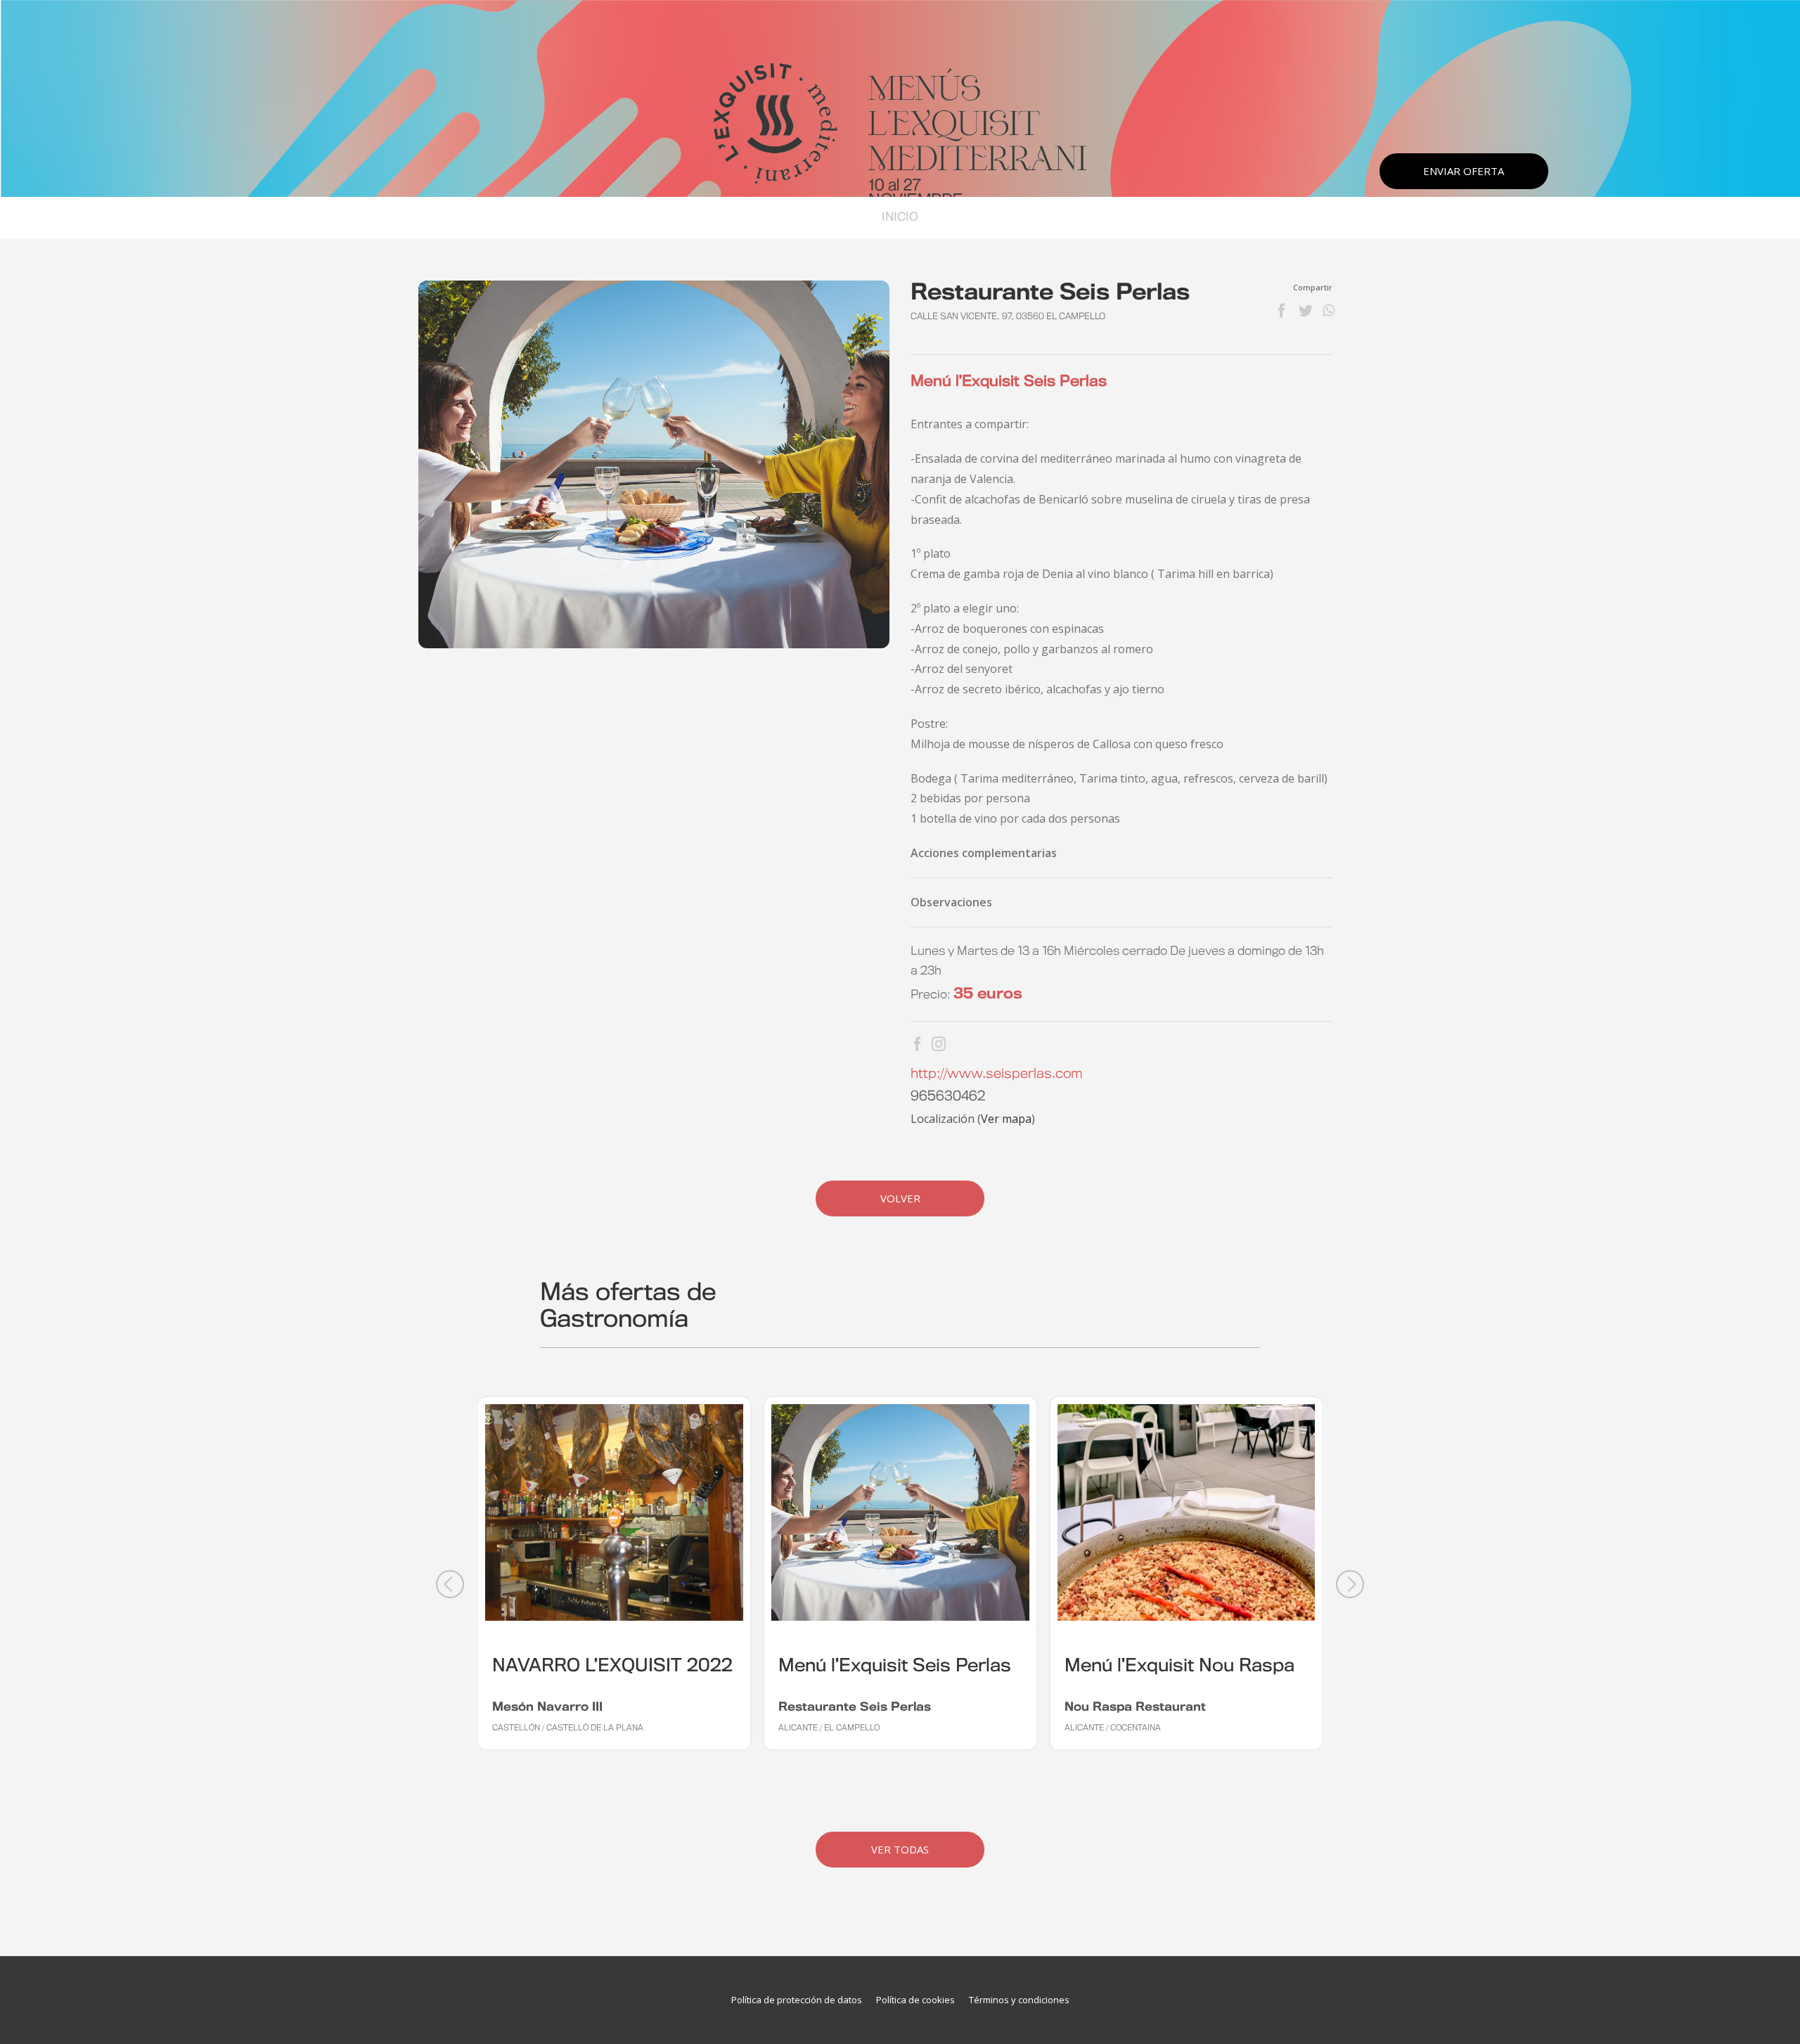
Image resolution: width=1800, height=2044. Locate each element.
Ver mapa (1006, 1119)
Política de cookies (915, 2000)
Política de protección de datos (797, 2000)
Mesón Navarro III (547, 1707)
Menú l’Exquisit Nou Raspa (1179, 1666)
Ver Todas (900, 1849)
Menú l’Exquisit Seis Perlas (895, 1666)
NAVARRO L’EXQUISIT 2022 (612, 1666)
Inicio (900, 217)
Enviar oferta (1464, 171)
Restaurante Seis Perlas (855, 1707)
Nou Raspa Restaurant (1135, 1707)
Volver (900, 1198)
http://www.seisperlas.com (997, 1074)
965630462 (948, 1097)
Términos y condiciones (1019, 2000)
